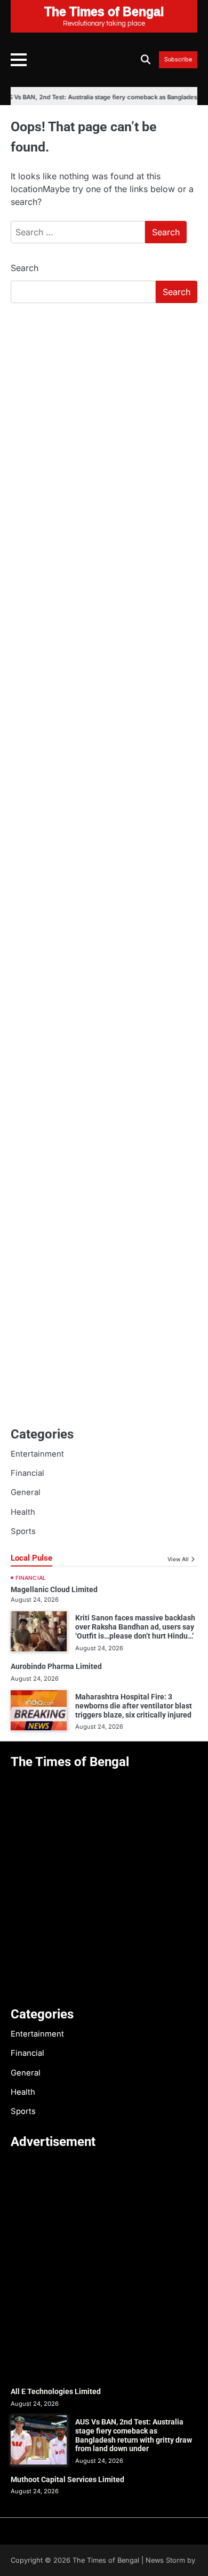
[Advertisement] (104, 421)
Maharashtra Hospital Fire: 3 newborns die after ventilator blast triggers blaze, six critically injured (134, 1706)
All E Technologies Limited (56, 2391)
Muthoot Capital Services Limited (67, 2479)
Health (23, 1512)
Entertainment (37, 1454)
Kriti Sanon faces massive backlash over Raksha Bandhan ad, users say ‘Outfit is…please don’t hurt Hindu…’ (135, 1627)
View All (178, 1559)
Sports (23, 1531)
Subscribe (178, 60)
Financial (27, 1473)
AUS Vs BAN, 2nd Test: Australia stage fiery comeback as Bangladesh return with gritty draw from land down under (134, 2435)
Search (25, 268)
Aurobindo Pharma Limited (56, 1666)
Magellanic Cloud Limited (54, 1589)
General (26, 1492)
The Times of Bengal (106, 2560)
